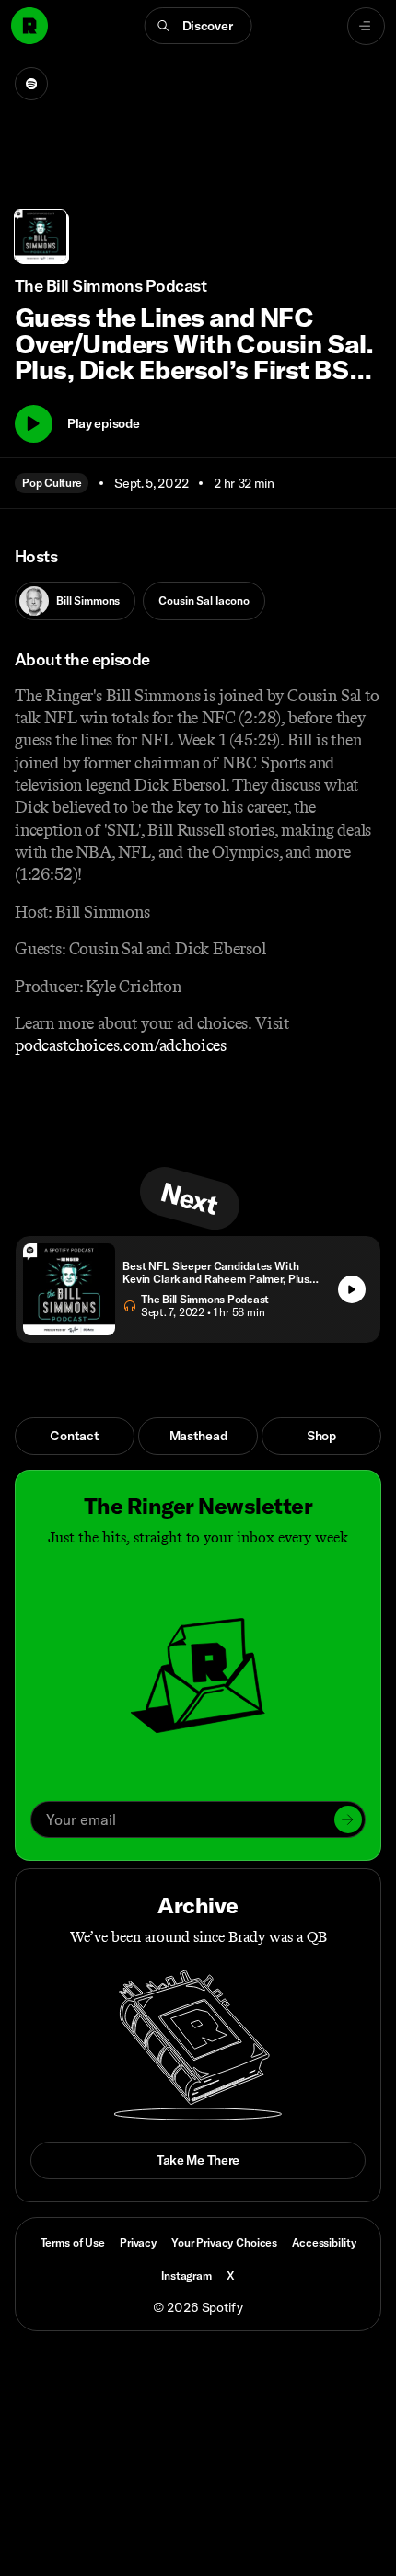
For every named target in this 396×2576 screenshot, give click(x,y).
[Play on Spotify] (31, 84)
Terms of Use (73, 2242)
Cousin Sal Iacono (204, 601)
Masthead (198, 1436)
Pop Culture (52, 483)
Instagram (186, 2276)
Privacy (138, 2242)
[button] (198, 26)
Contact (74, 1436)
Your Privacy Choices (224, 2243)
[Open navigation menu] (366, 26)
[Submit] (348, 1819)
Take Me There (198, 2160)
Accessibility (324, 2242)
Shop (321, 1436)
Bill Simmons (88, 601)
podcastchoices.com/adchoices (121, 1045)
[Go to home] (29, 26)
